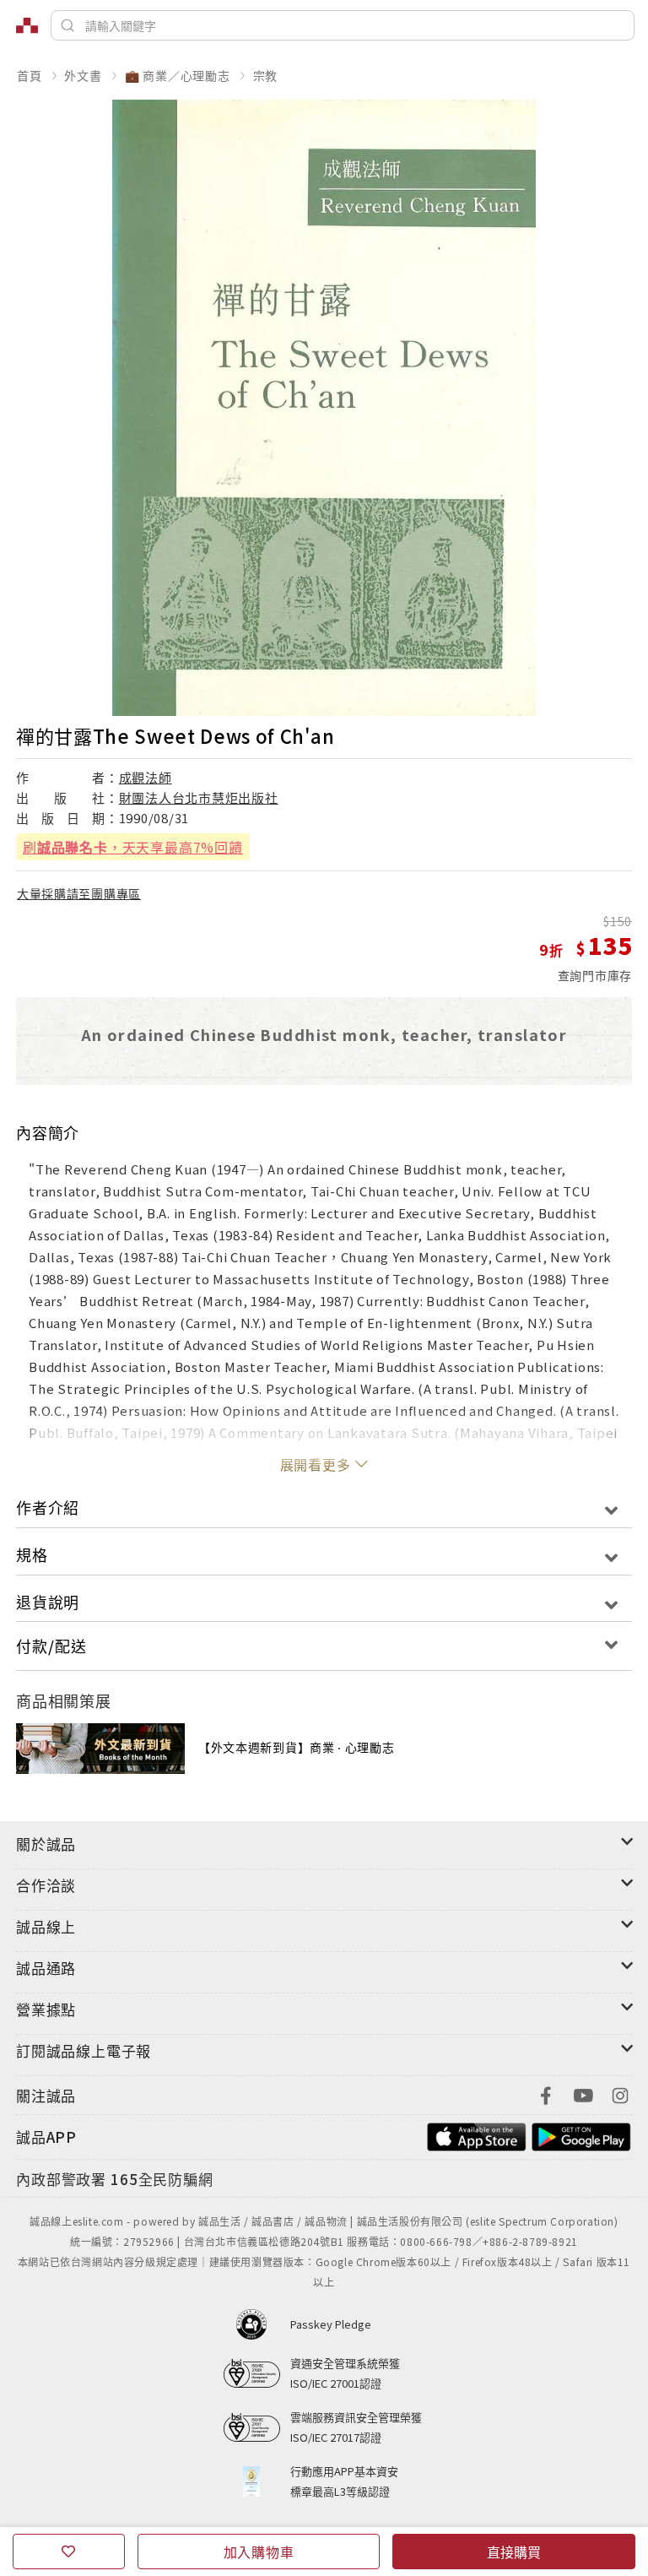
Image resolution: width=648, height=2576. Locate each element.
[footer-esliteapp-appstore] (477, 2135)
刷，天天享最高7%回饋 (133, 847)
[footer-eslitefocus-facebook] (546, 2093)
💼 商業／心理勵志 (178, 75)
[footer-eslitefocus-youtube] (583, 2093)
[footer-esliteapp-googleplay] (581, 2135)
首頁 (30, 75)
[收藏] (69, 2552)
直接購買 (514, 2552)
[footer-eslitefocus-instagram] (620, 2093)
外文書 (83, 75)
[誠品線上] (27, 25)
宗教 (266, 75)
